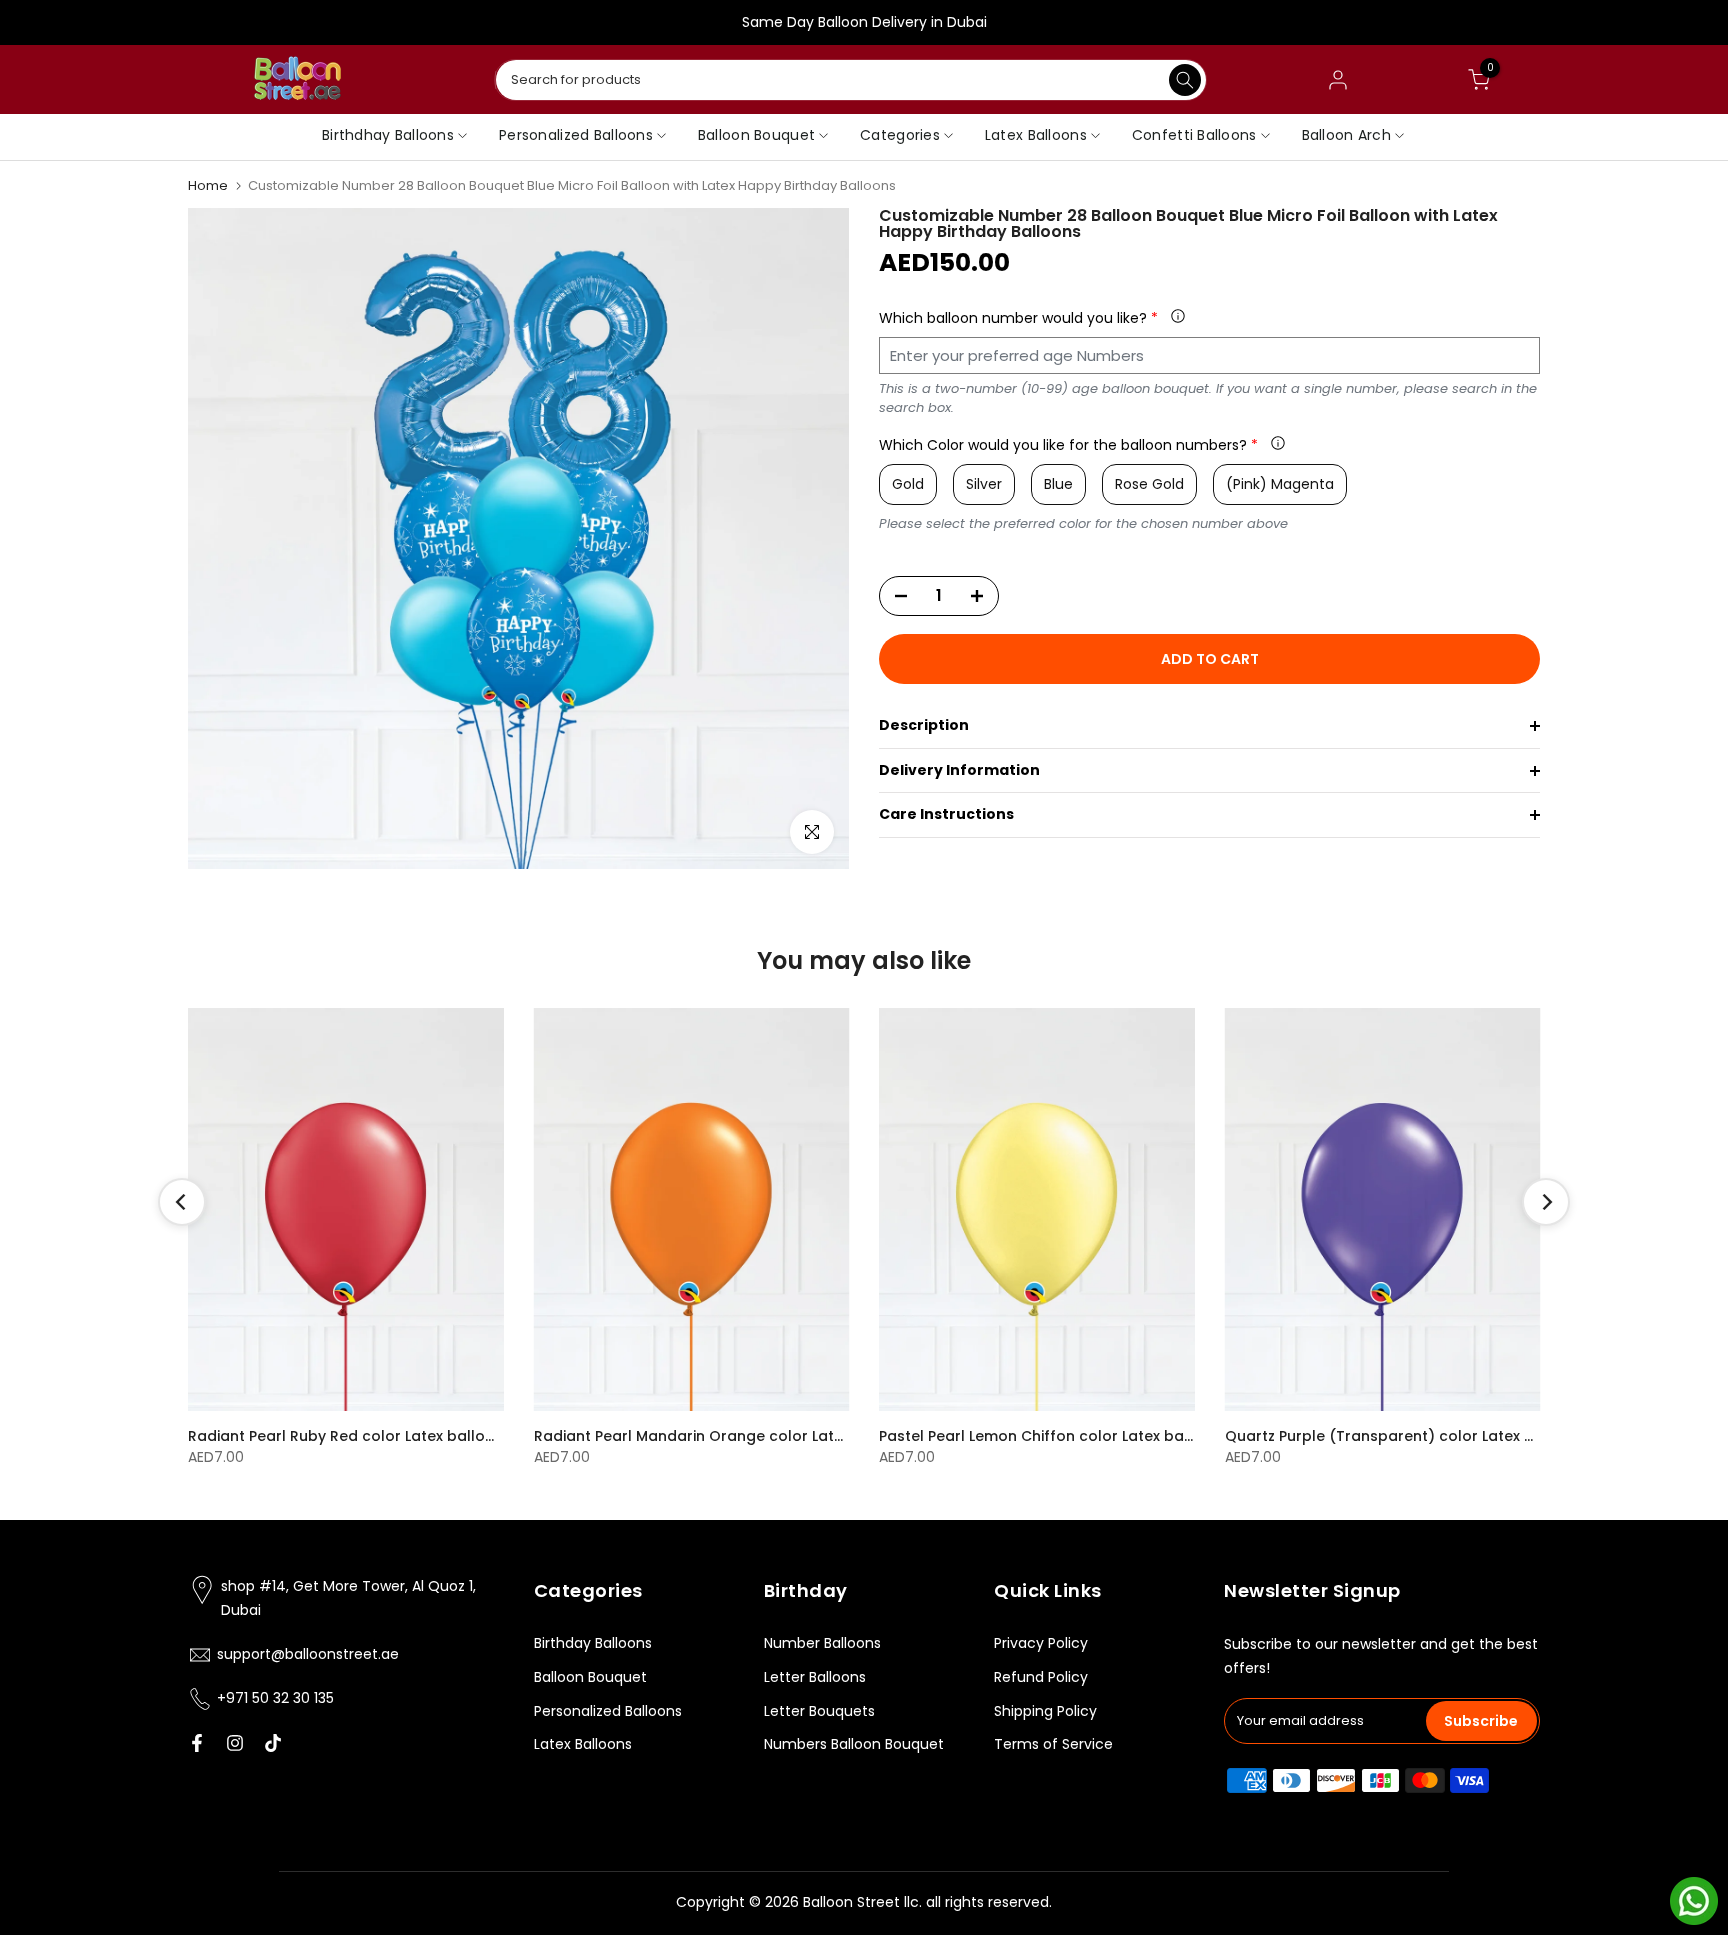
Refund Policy (1041, 1677)
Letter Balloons (815, 1677)
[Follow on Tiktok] (273, 1743)
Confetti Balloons (1194, 135)
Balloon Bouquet (756, 135)
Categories (900, 135)
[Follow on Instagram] (235, 1743)
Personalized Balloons (576, 135)
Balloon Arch (1346, 135)
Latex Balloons (1036, 135)
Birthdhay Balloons (388, 135)
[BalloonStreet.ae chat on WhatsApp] (1694, 1900)
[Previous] (182, 1202)
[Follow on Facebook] (197, 1743)
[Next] (1546, 1202)
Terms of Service (1053, 1744)
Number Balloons (822, 1643)
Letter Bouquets (819, 1711)
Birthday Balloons (593, 1643)
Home (208, 185)
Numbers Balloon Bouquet (854, 1744)
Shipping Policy (1045, 1711)
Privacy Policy (1041, 1643)
